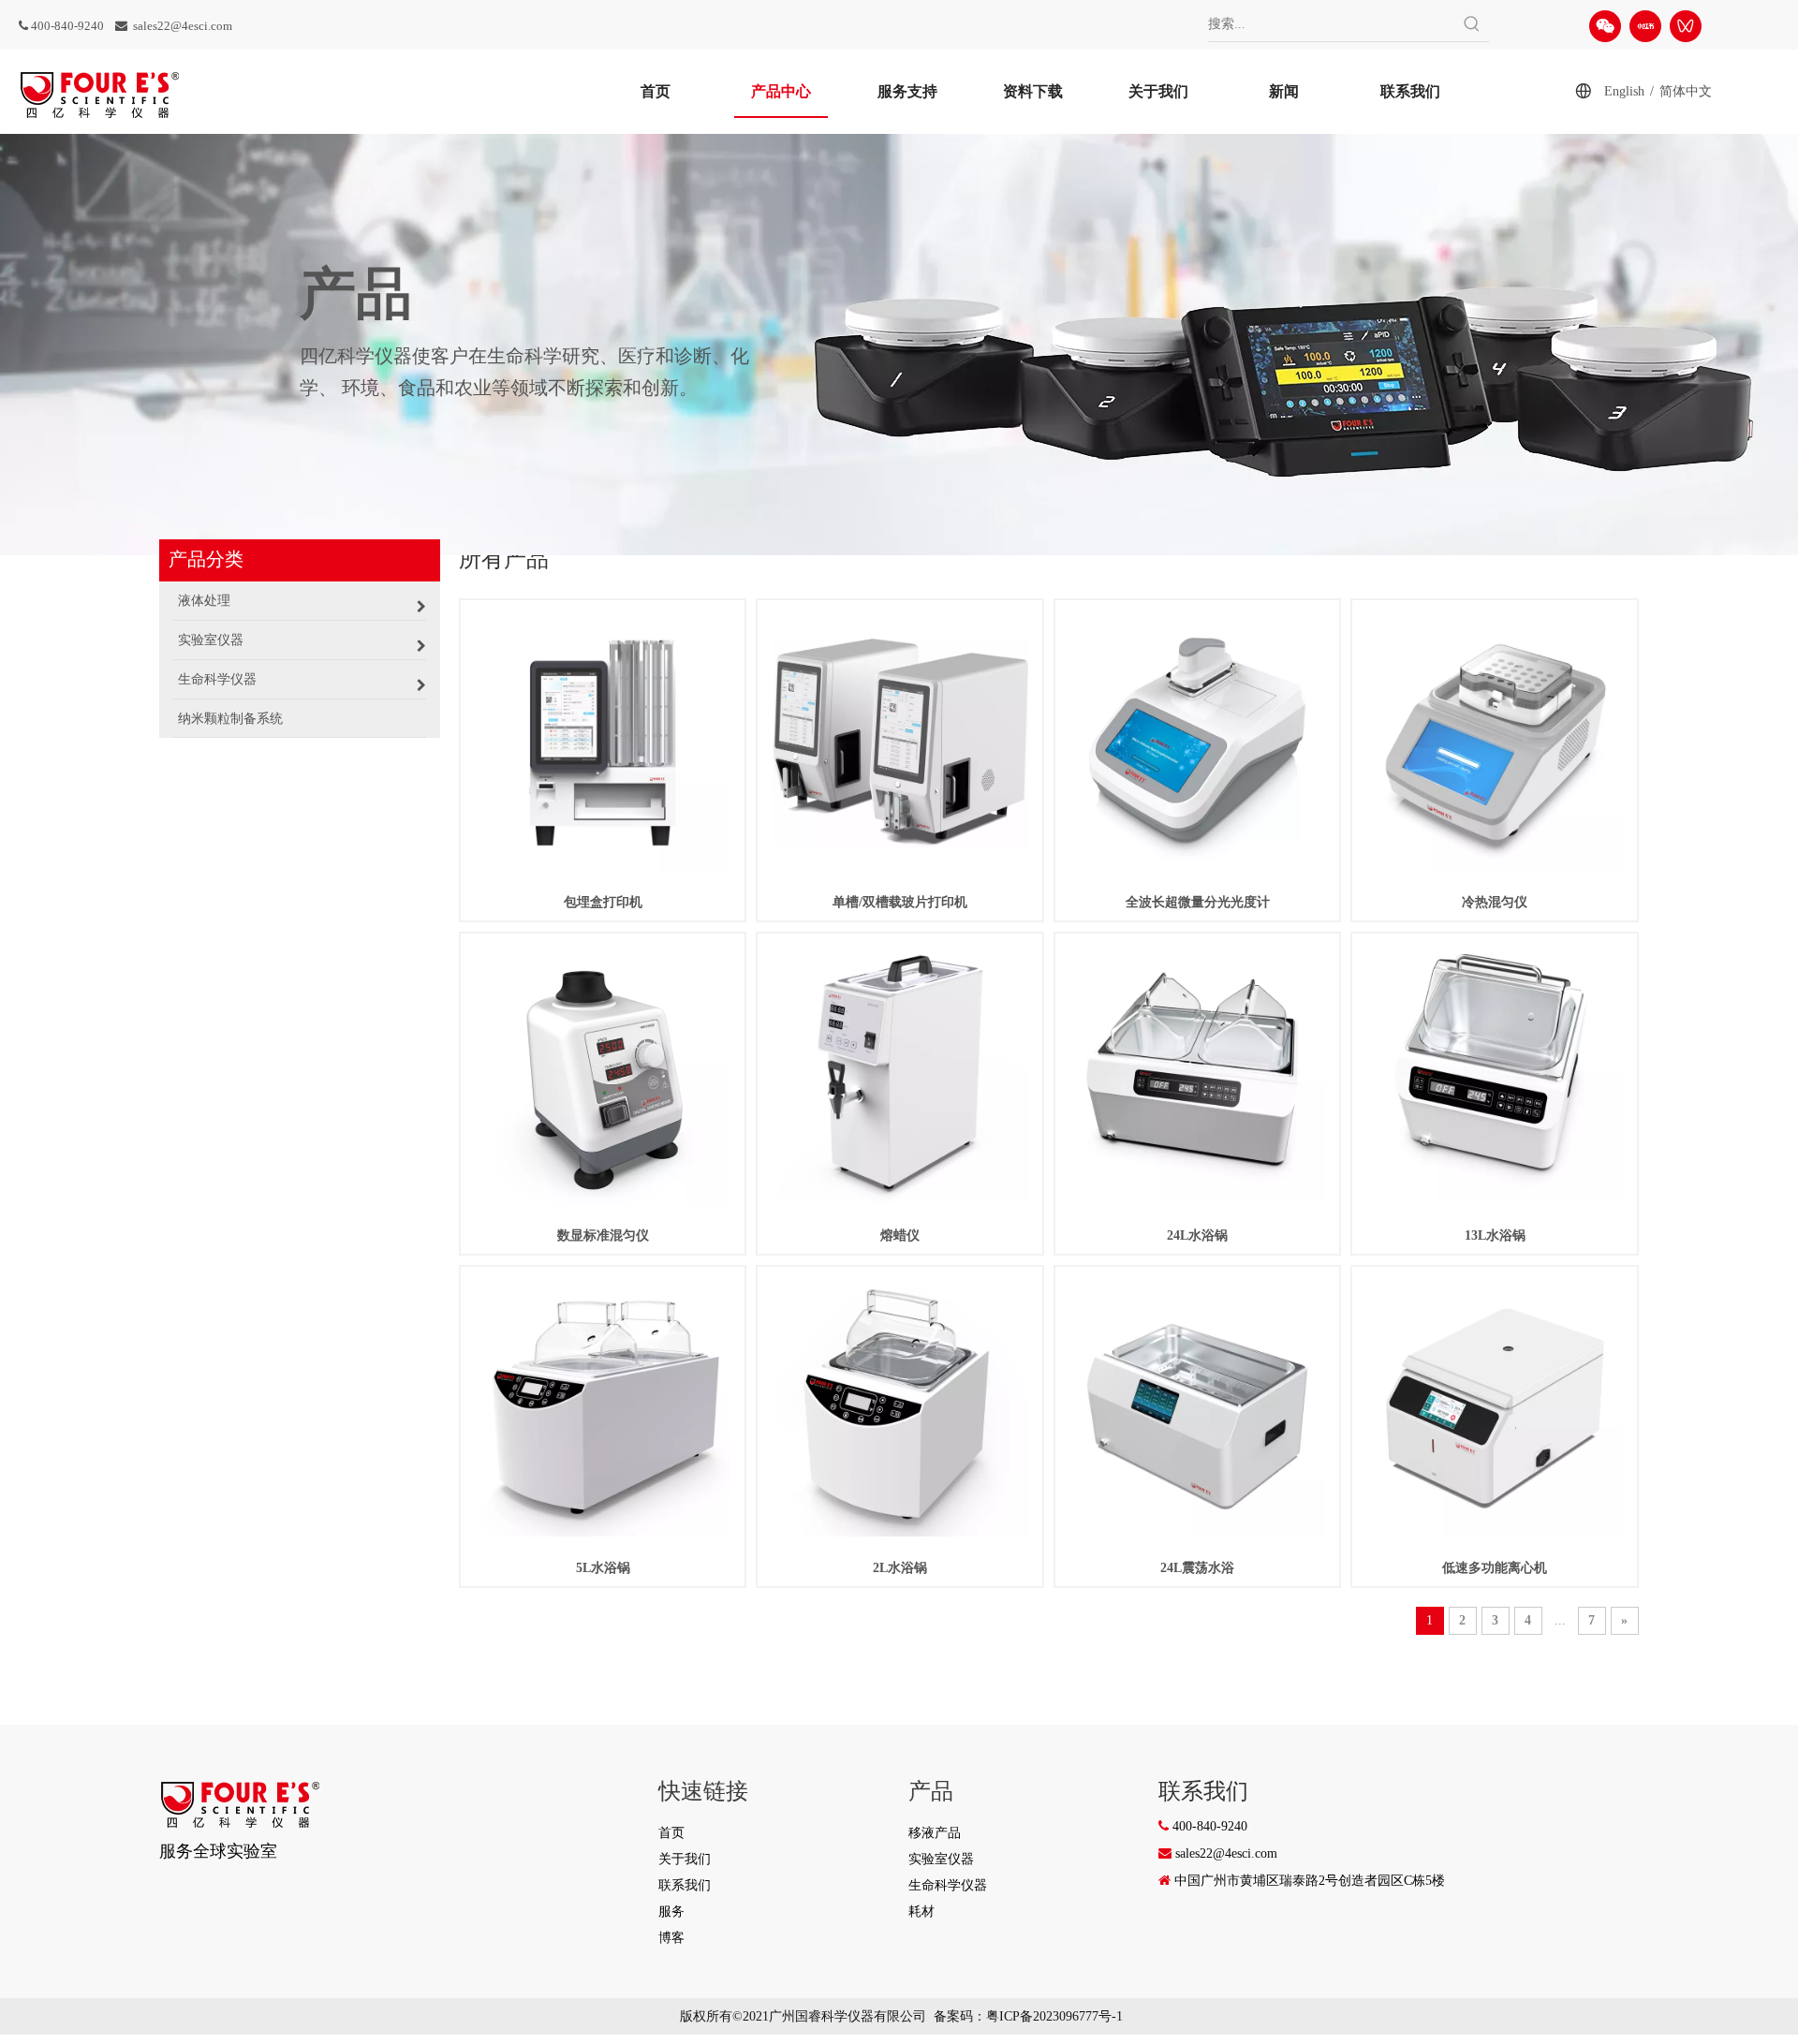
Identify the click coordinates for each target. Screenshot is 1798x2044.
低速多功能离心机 (1495, 1568)
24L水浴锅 (1197, 1235)
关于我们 (685, 1859)
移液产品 (935, 1833)
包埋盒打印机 (603, 902)
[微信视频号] (1686, 26)
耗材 (921, 1912)
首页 (671, 1833)
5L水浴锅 (603, 1568)
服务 (671, 1912)
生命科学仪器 (948, 1885)
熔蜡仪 (900, 1235)
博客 (671, 1938)
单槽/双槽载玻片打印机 (900, 902)
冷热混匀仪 (1495, 902)
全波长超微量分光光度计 (1198, 902)
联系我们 (685, 1885)
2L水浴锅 (900, 1568)
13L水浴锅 (1495, 1235)
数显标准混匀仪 (603, 1235)
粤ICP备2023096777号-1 (1054, 2016)
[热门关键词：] (1472, 24)
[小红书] (1645, 26)
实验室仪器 (941, 1859)
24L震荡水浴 (1197, 1568)
